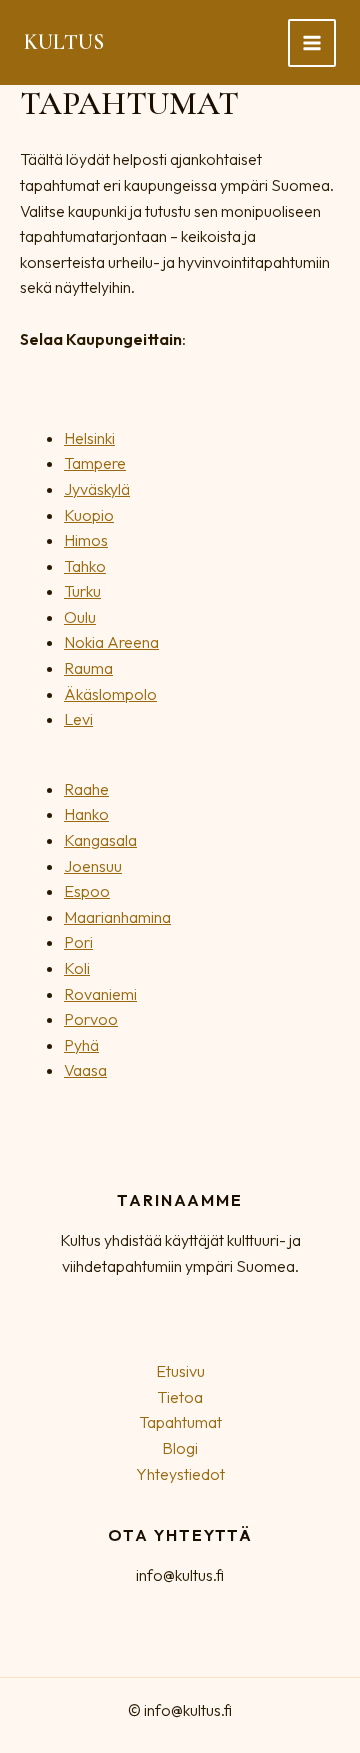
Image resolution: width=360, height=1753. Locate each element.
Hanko (86, 814)
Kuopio (89, 515)
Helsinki (89, 438)
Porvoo (91, 1019)
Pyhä (81, 1045)
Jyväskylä (97, 489)
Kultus (64, 42)
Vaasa (85, 1070)
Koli (77, 968)
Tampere (95, 463)
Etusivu (180, 1371)
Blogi (180, 1448)
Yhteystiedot (180, 1474)
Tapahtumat (180, 1422)
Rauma (88, 668)
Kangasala (100, 840)
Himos (86, 540)
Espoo (87, 891)
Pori (78, 942)
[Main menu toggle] (312, 43)
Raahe (86, 789)
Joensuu (93, 866)
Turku (82, 591)
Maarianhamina (117, 917)
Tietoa (180, 1397)
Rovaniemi (100, 994)
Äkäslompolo (110, 694)
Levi (78, 719)
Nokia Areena (111, 642)
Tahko (85, 566)
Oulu (80, 617)
